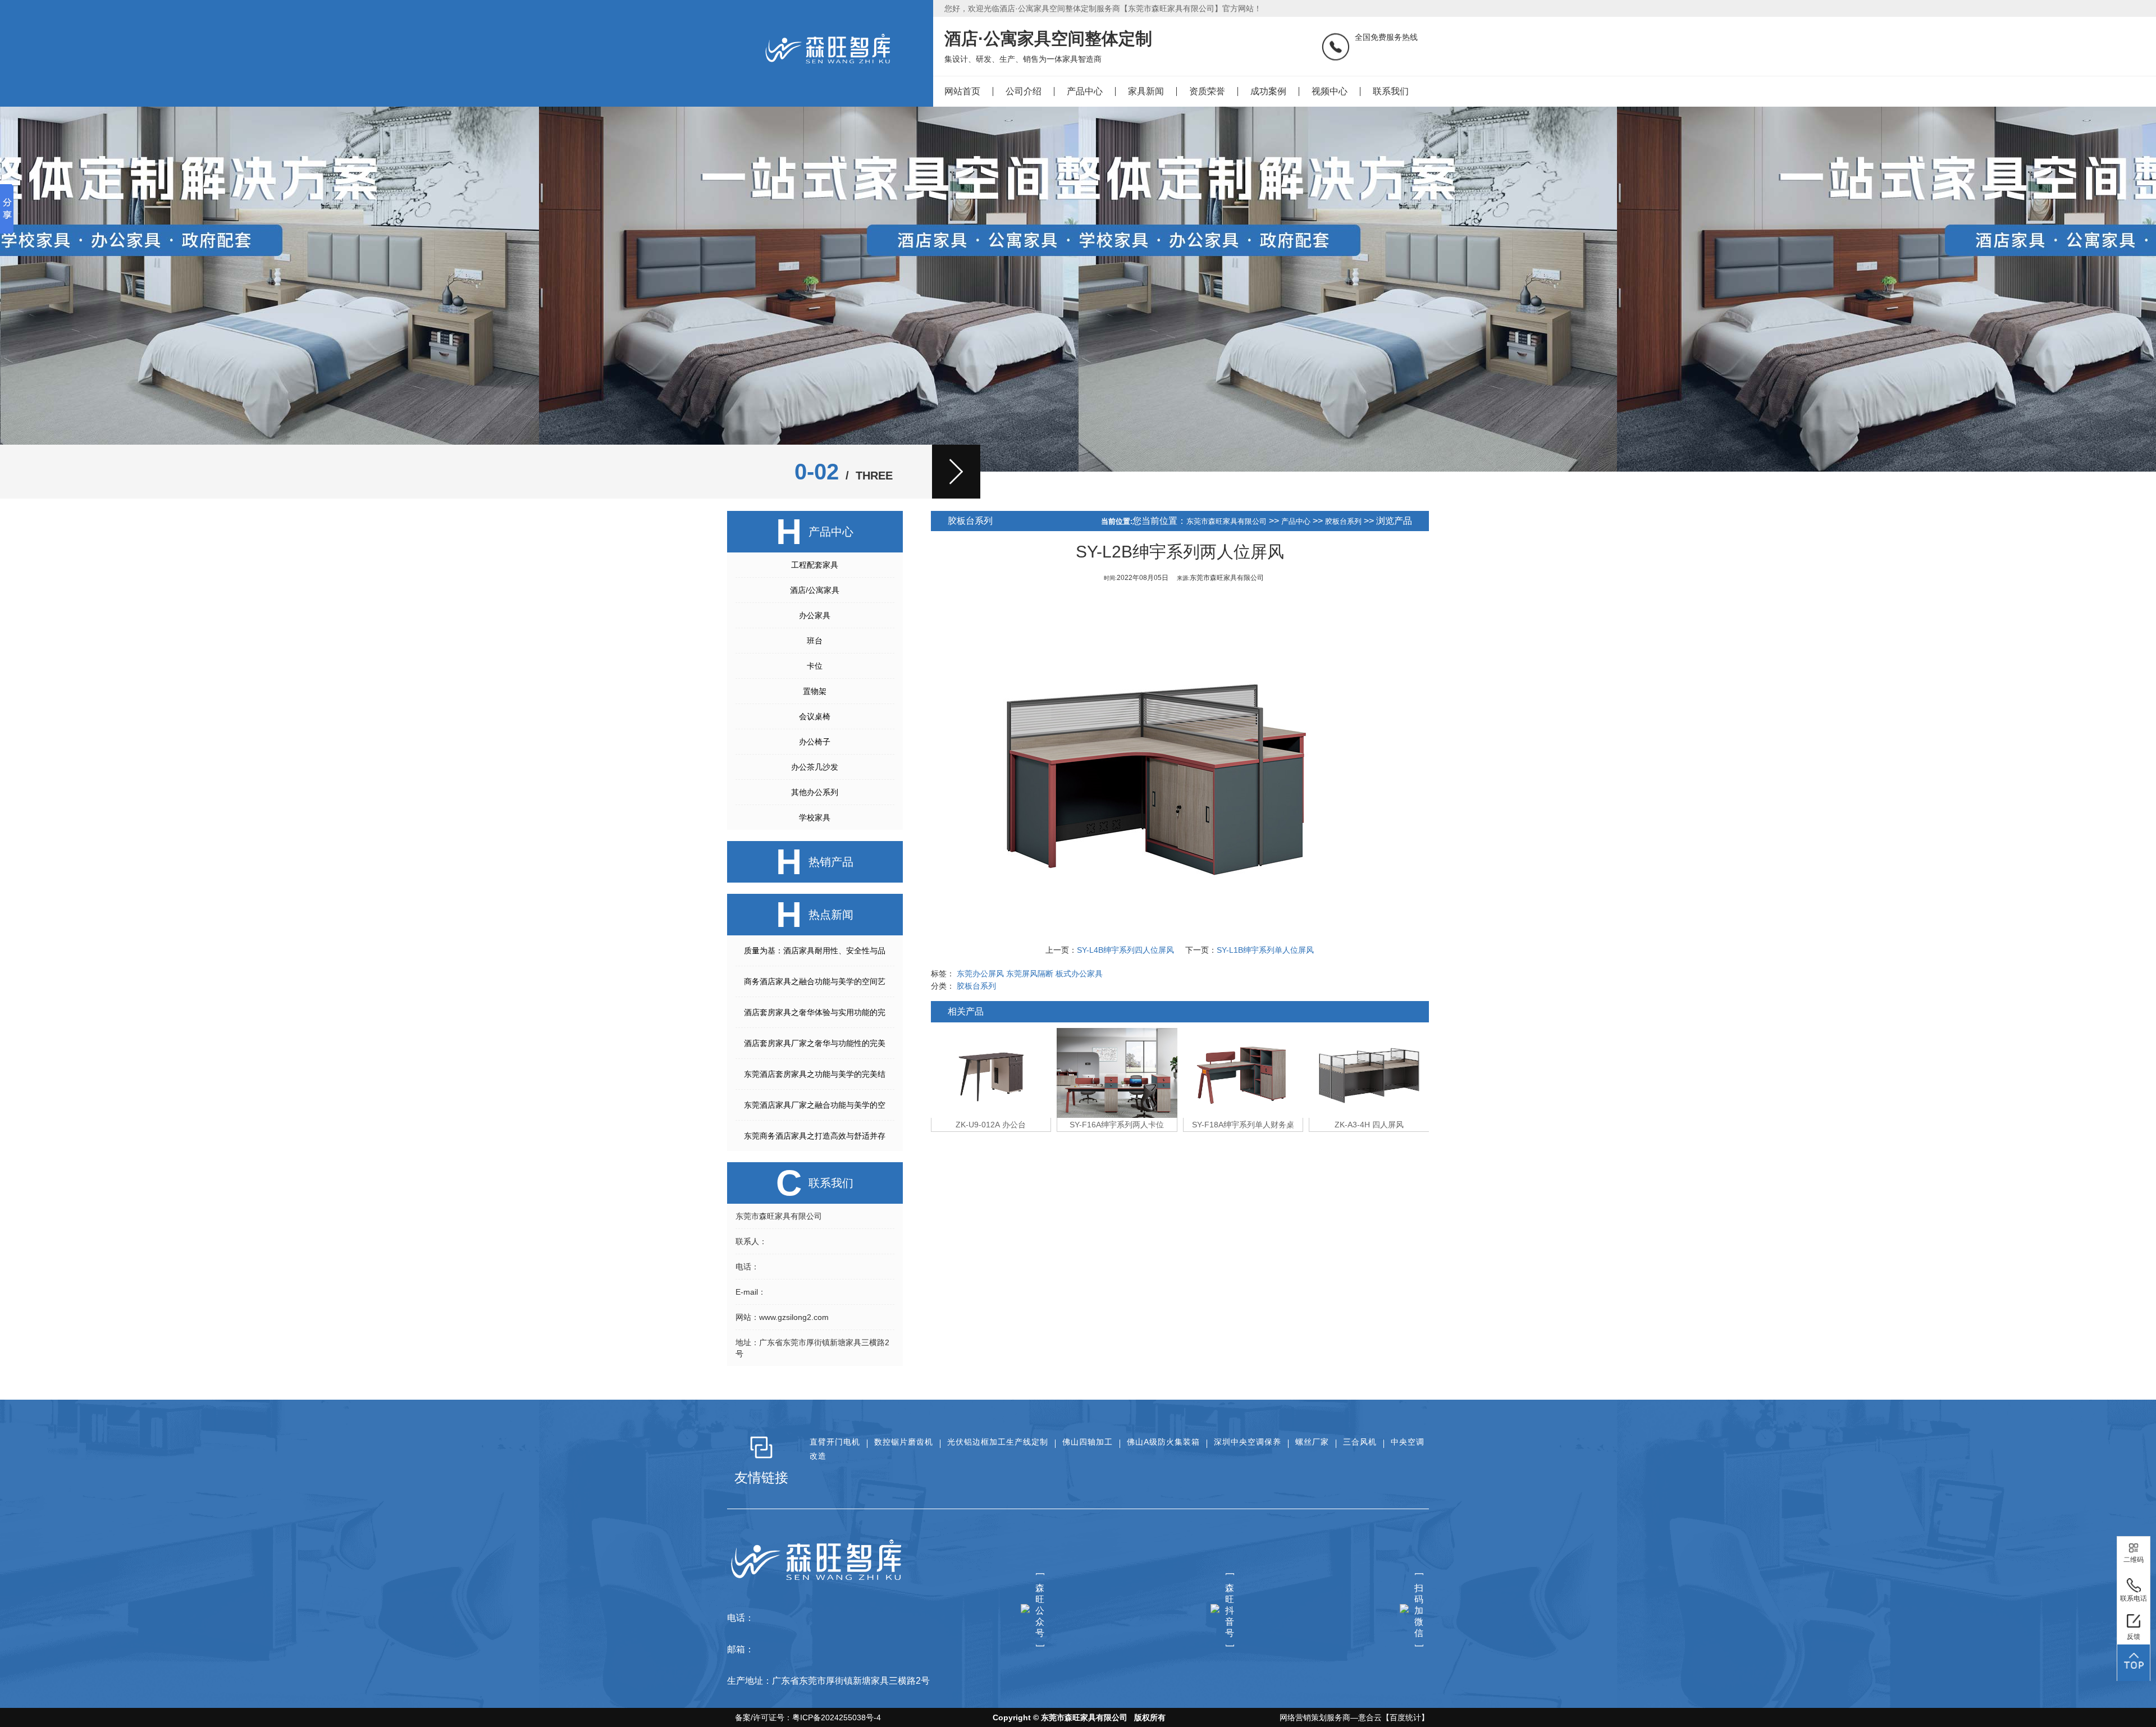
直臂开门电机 (835, 1442)
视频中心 (1330, 91)
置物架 (815, 691)
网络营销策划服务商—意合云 (1331, 1717)
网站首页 (962, 91)
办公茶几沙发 (815, 767)
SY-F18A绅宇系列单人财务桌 (1117, 1125)
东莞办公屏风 (980, 974)
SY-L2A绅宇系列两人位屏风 (1369, 1125)
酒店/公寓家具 (815, 590)
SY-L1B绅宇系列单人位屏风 (1265, 950)
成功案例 (1268, 91)
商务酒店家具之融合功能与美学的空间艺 (815, 981)
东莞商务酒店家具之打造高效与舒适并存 (815, 1136)
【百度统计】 (1405, 1717)
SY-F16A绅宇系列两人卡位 (991, 1125)
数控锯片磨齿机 (904, 1442)
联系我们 (1391, 91)
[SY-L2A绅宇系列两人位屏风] (1369, 1073)
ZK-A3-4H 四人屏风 (1243, 1125)
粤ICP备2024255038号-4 (837, 1717)
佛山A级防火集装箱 (1163, 1442)
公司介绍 (1024, 91)
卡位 (815, 666)
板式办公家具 (1079, 974)
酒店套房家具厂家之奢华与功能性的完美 (815, 1043)
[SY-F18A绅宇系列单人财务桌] (1117, 1073)
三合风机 (1360, 1442)
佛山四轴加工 (1088, 1442)
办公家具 (815, 615)
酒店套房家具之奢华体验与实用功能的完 (815, 1012)
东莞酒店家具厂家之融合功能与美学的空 (815, 1105)
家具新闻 (1146, 91)
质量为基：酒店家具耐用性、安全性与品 (815, 951)
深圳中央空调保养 (1248, 1442)
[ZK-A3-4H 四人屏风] (1243, 1073)
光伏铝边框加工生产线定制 (998, 1442)
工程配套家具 (815, 565)
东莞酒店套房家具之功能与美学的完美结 (815, 1074)
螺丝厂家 (1312, 1442)
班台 (815, 641)
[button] (956, 472)
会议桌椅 (815, 716)
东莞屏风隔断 (1030, 974)
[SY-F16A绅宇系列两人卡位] (991, 1073)
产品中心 (1085, 91)
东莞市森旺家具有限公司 (1227, 521)
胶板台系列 (1343, 521)
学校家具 (815, 817)
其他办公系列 (815, 792)
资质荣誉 (1207, 91)
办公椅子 (815, 742)
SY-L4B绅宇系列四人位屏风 (1125, 950)
